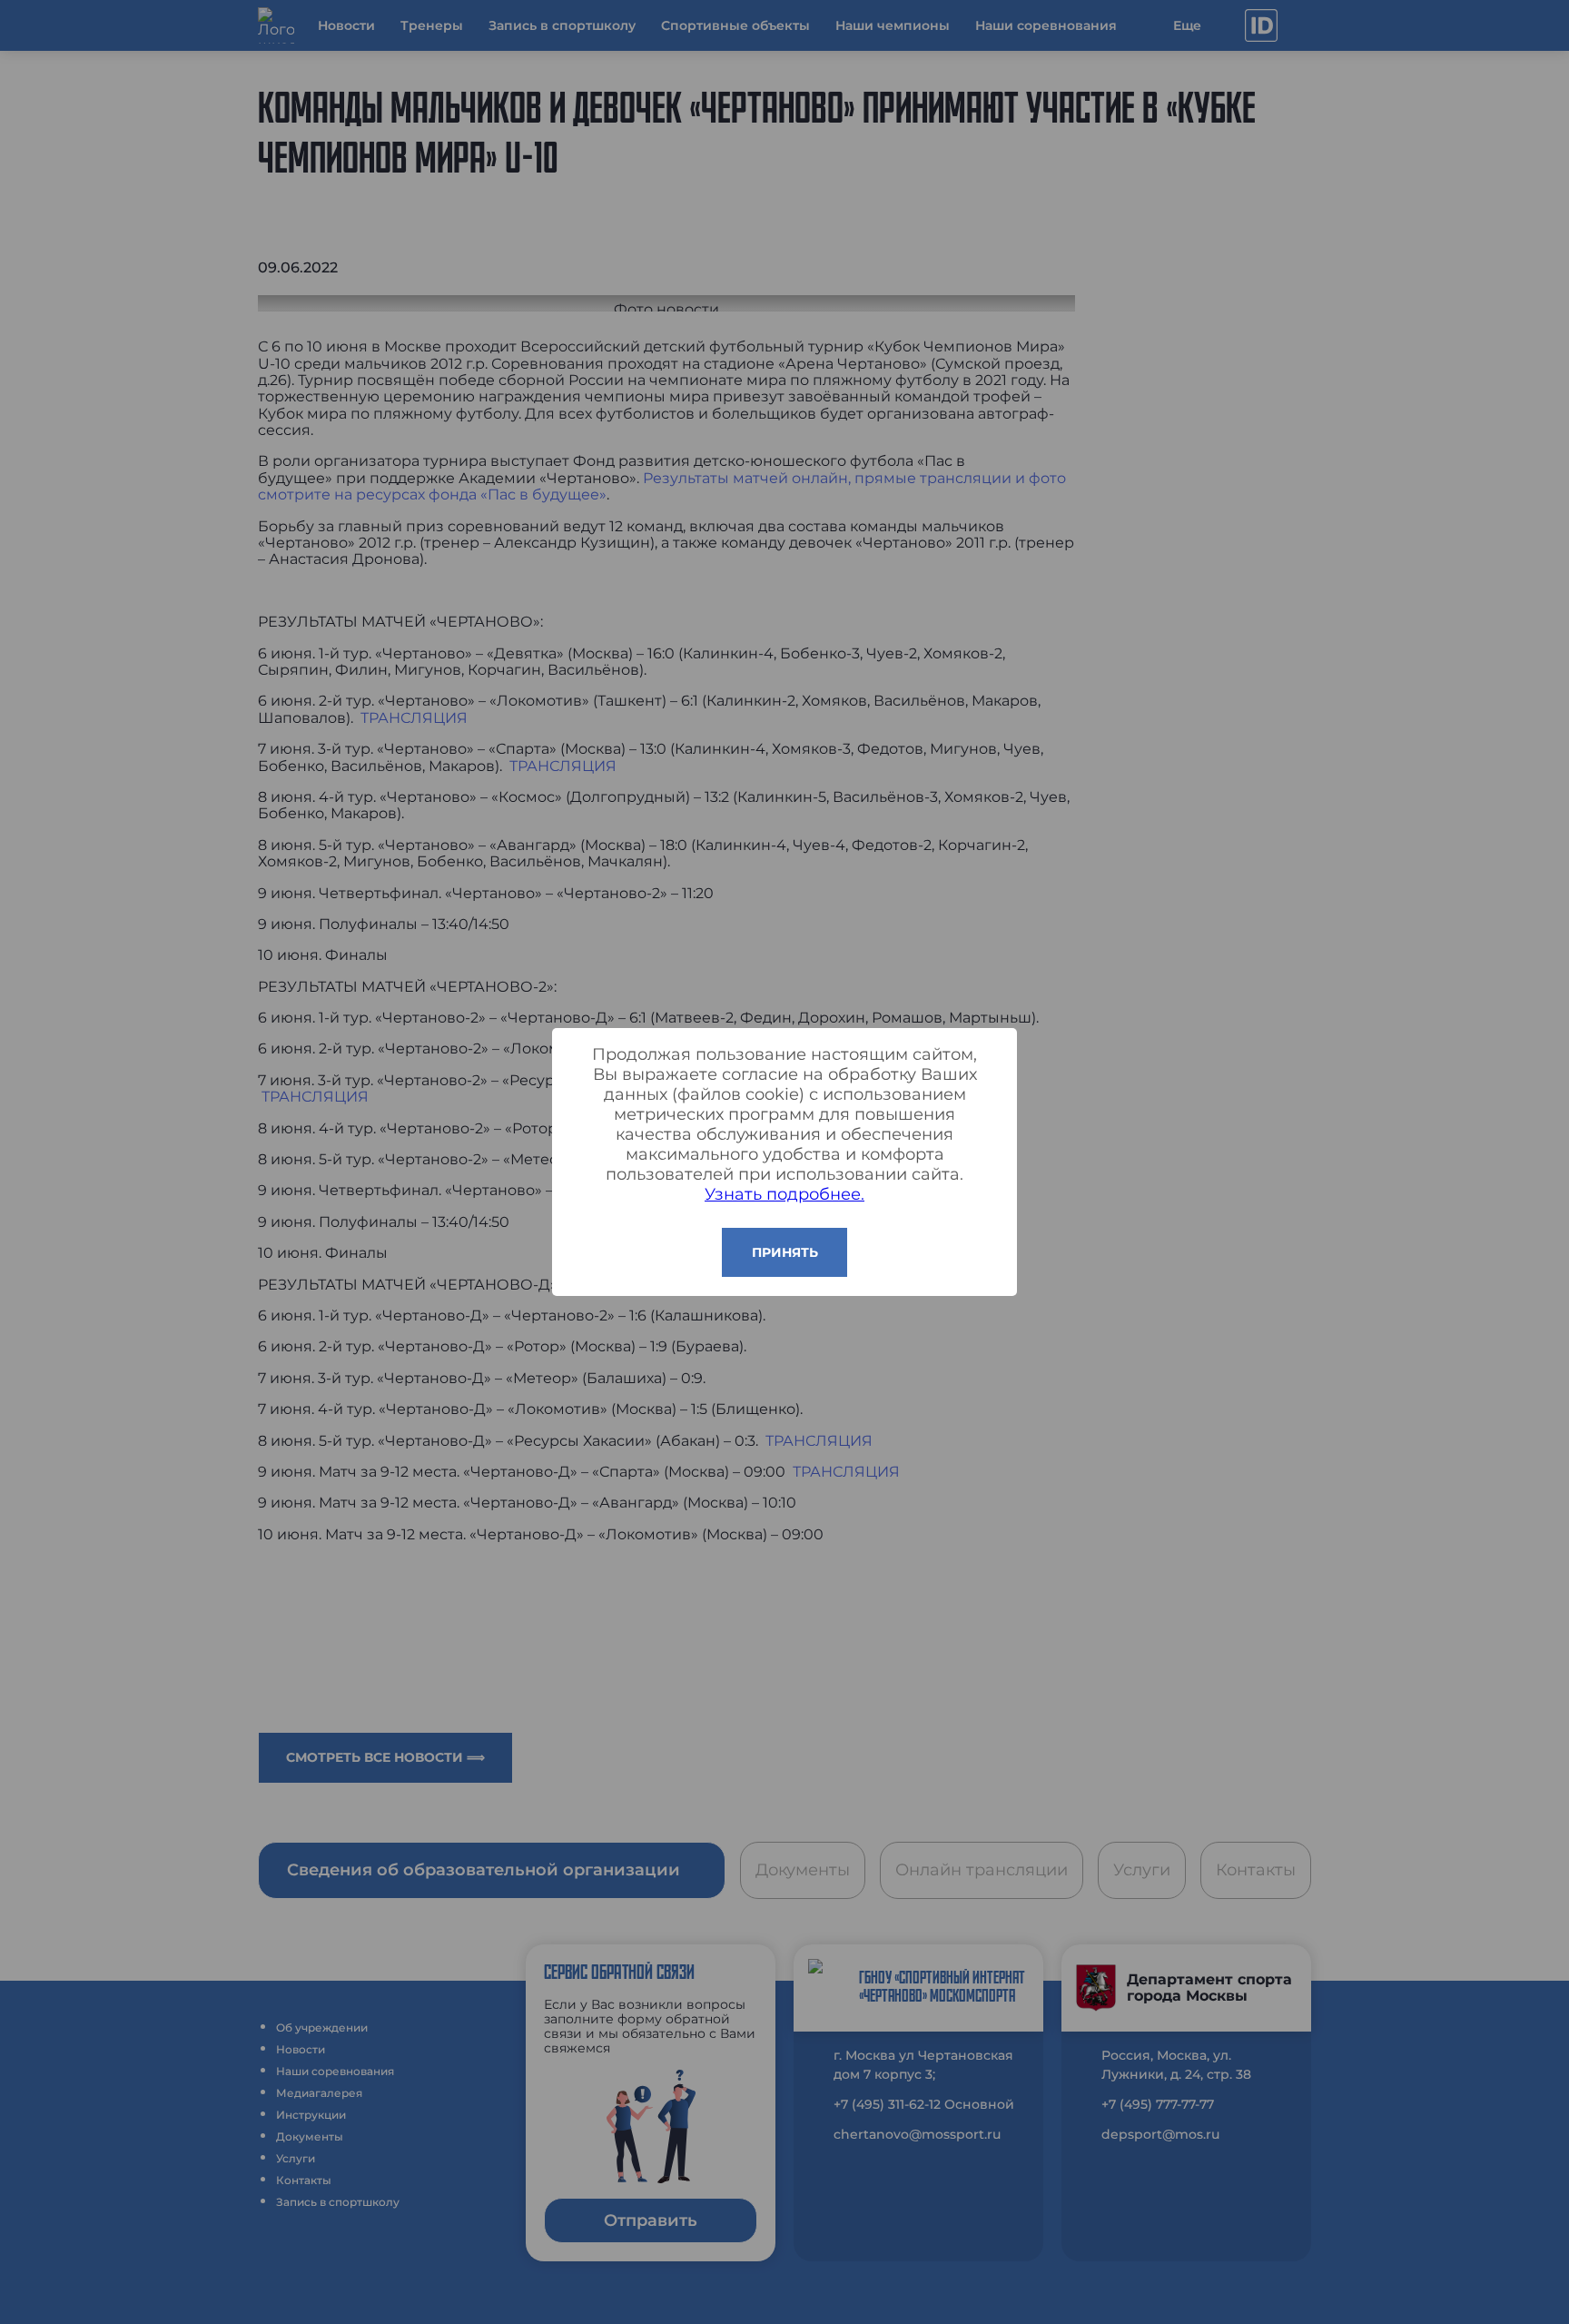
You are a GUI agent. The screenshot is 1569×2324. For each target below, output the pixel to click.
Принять (785, 1252)
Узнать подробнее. (784, 1194)
